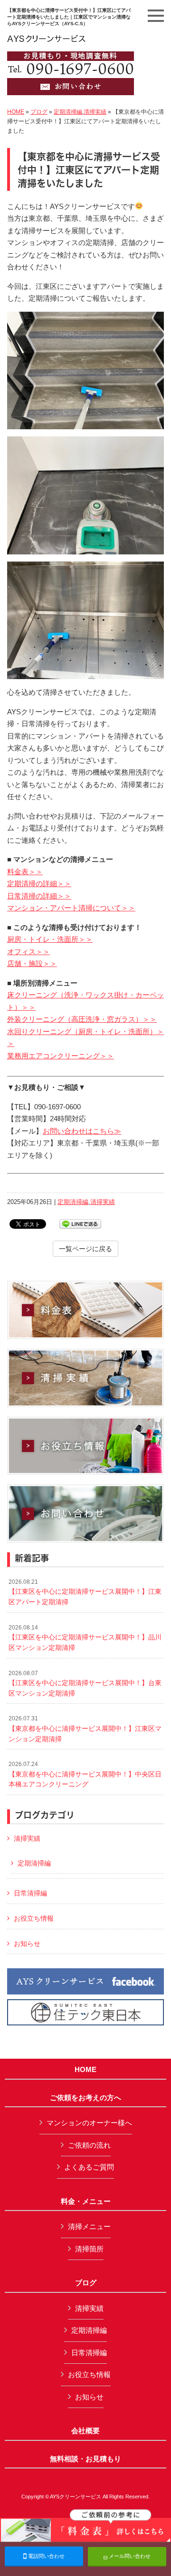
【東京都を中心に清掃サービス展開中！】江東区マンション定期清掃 (85, 1729)
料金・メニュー (86, 2201)
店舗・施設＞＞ (32, 963)
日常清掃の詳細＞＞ (39, 896)
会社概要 (85, 2431)
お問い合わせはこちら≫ (82, 1131)
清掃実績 (95, 112)
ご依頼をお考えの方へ (85, 2098)
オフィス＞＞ (28, 952)
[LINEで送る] (80, 1223)
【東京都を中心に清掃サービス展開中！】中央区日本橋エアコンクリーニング (85, 1774)
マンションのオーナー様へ (89, 2123)
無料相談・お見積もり (85, 2459)
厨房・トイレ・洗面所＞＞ (50, 939)
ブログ (39, 112)
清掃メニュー (89, 2226)
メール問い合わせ (129, 2556)
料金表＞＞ (25, 872)
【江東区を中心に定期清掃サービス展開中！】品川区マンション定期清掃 (85, 1638)
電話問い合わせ (46, 2556)
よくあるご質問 (89, 2167)
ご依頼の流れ (89, 2145)
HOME (16, 112)
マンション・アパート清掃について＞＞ (71, 908)
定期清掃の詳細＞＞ (39, 883)
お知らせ (27, 1944)
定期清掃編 (68, 112)
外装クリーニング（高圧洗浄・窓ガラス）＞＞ (82, 1019)
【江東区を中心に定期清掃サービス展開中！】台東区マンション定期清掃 (85, 1683)
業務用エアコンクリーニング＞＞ (61, 1056)
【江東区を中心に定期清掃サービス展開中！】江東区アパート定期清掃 (85, 1592)
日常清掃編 (30, 1893)
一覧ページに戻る (85, 1249)
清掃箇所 (89, 2249)
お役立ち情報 (34, 1918)
